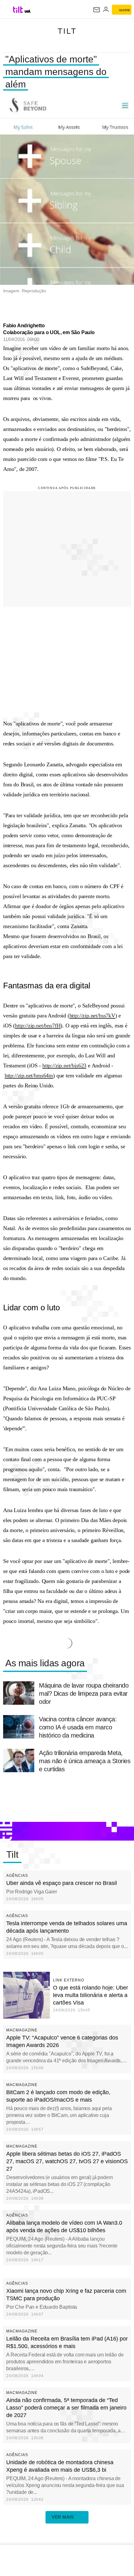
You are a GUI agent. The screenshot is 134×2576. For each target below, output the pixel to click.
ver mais (63, 2517)
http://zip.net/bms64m (29, 1075)
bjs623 (79, 1066)
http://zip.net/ (57, 1066)
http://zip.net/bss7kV (92, 1016)
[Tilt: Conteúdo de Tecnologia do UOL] (18, 10)
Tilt (67, 31)
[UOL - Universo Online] (28, 11)
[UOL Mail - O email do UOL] (97, 10)
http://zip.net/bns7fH (38, 1026)
